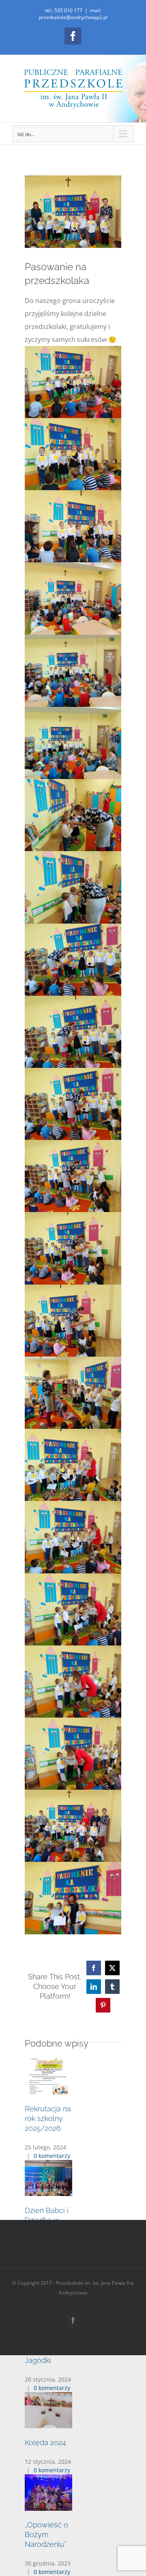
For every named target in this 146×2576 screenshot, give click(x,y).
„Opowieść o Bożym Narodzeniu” (46, 2534)
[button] (73, 2176)
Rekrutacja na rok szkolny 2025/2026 (48, 2118)
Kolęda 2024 (45, 2443)
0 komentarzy (52, 2156)
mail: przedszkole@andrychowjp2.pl (73, 14)
